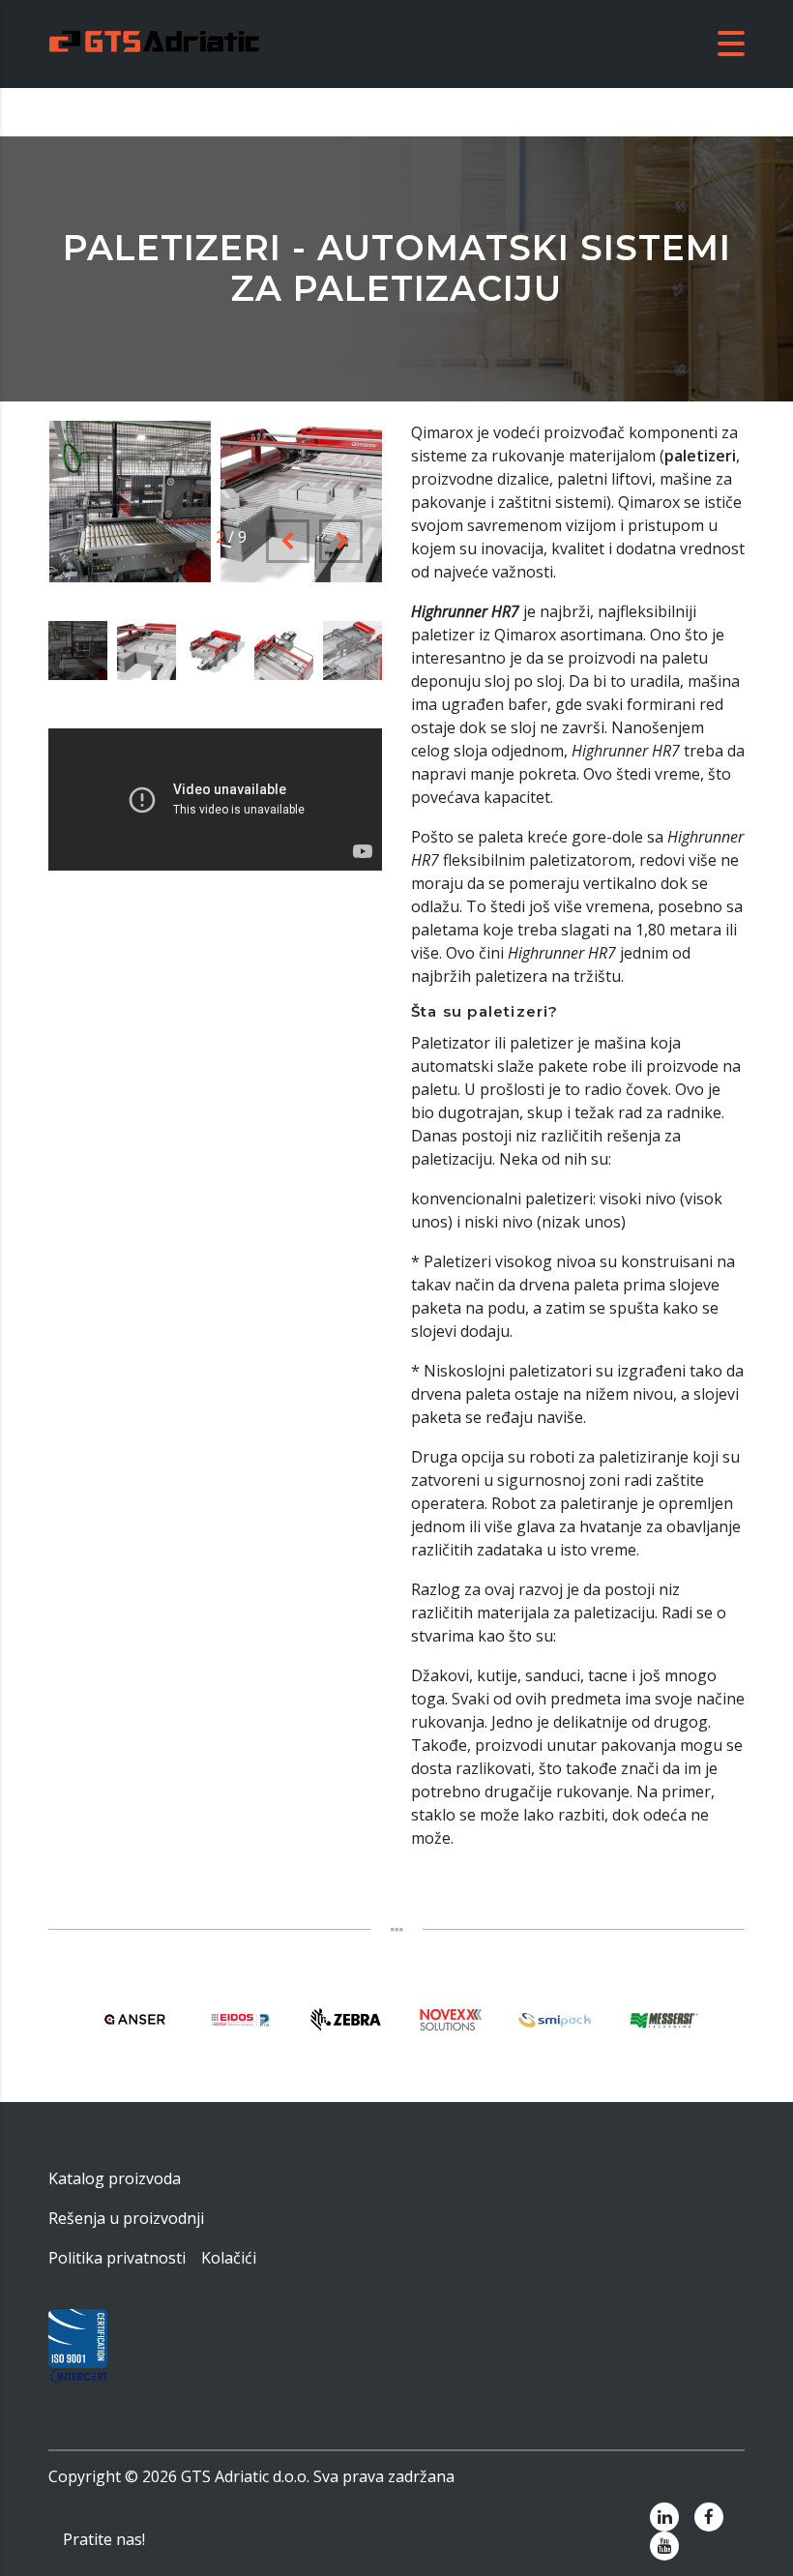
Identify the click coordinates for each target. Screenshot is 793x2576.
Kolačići (229, 2258)
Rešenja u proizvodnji (126, 2218)
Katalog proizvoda (115, 2178)
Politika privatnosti (117, 2258)
